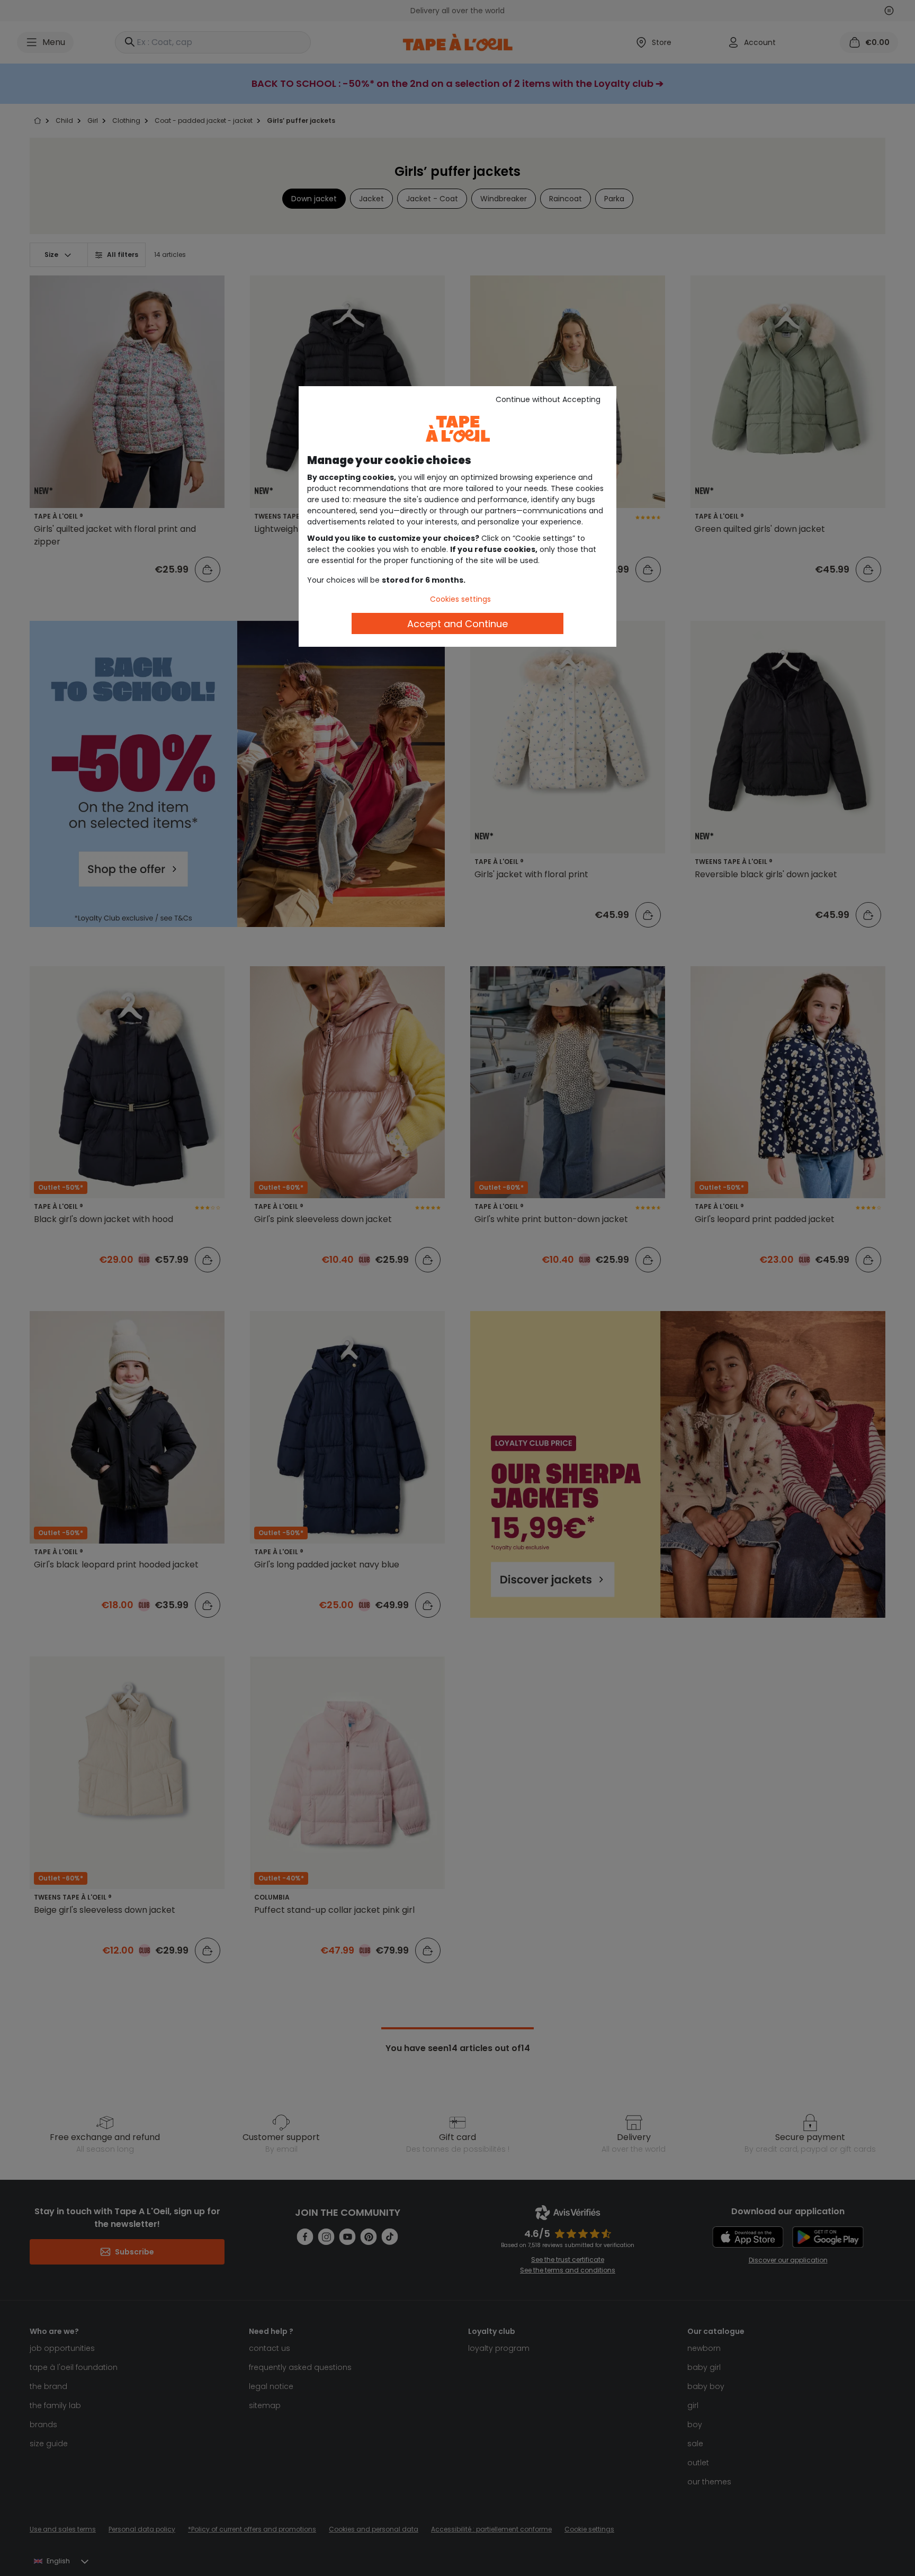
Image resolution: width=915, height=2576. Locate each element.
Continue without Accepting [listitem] (548, 399)
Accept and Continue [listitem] (457, 624)
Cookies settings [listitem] (460, 599)
